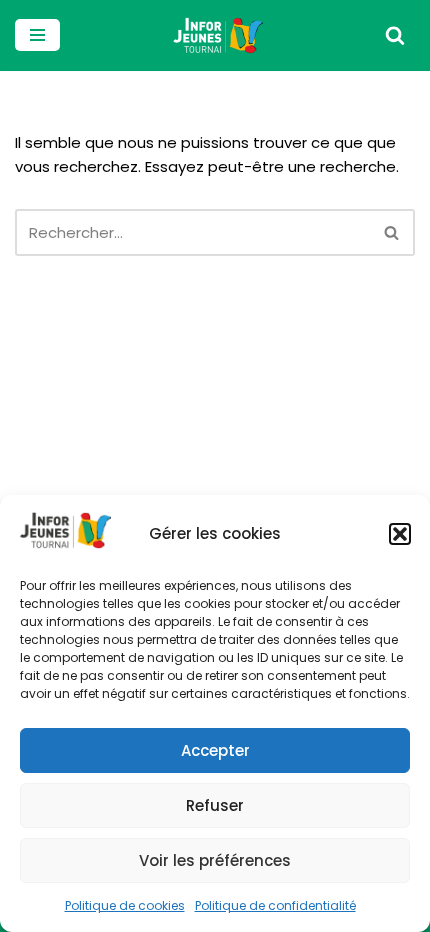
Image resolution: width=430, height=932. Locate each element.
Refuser (215, 805)
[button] (400, 534)
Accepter (215, 750)
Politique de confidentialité (275, 905)
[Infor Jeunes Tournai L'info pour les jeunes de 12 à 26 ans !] (215, 35)
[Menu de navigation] (37, 35)
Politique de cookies (125, 905)
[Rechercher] (395, 35)
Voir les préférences (215, 860)
